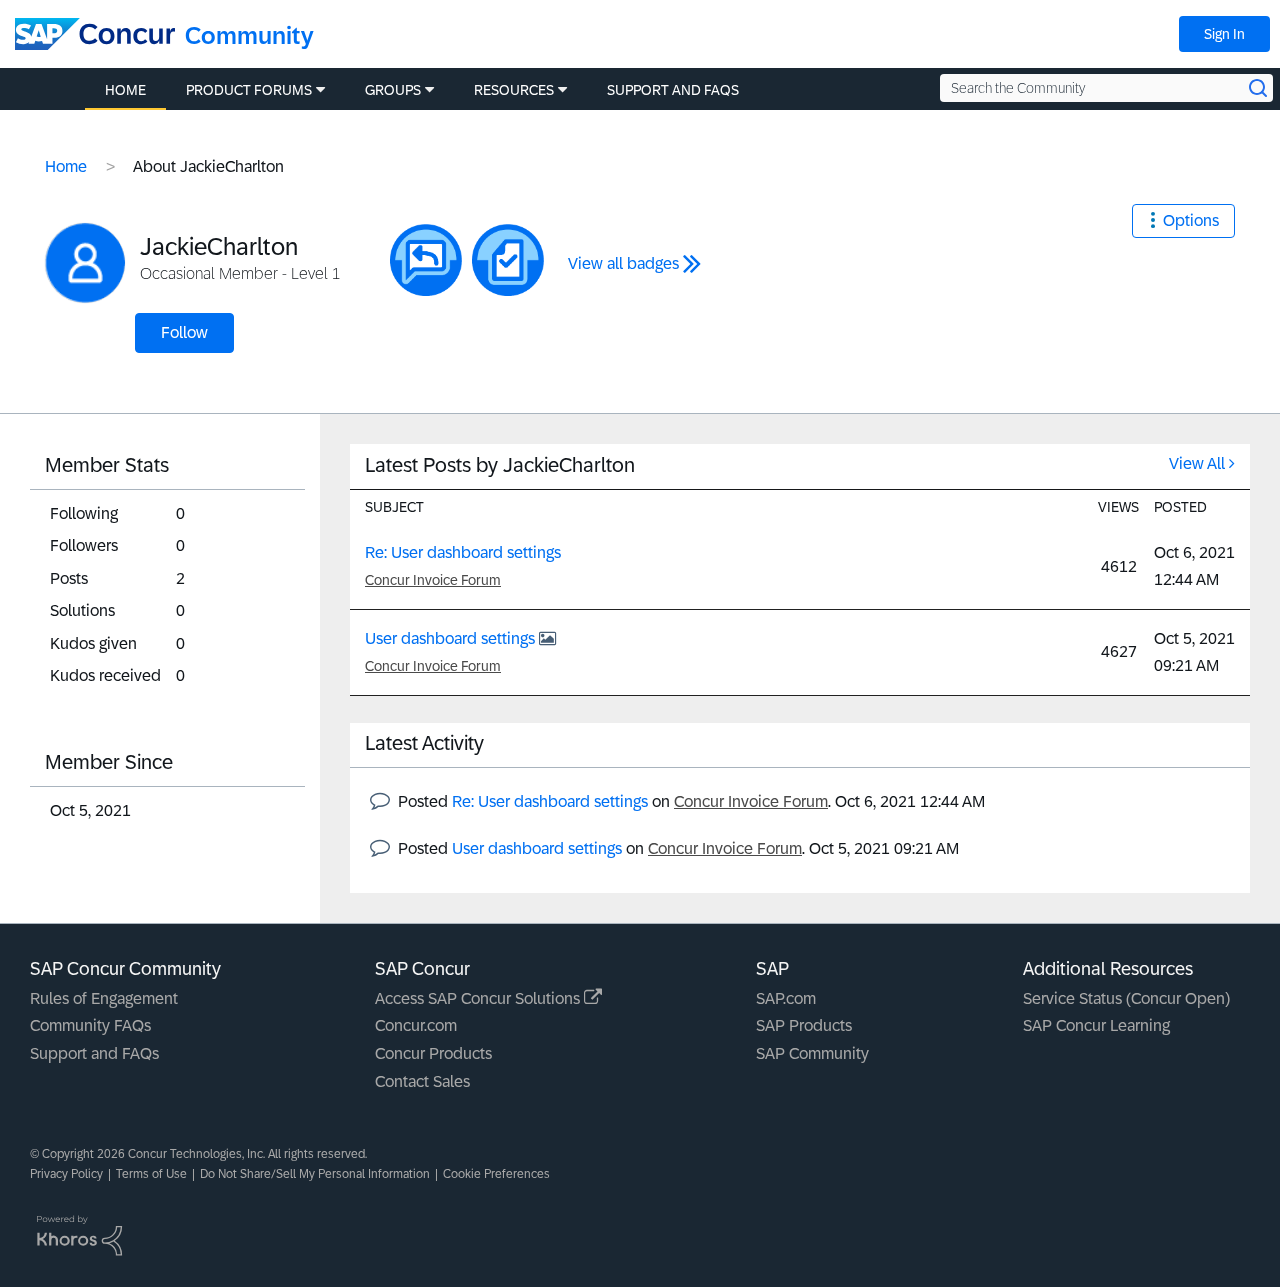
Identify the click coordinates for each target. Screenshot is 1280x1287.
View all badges (623, 263)
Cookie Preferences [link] (496, 1174)
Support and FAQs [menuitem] (673, 90)
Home (66, 166)
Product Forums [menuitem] (249, 90)
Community (249, 35)
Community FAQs (90, 1025)
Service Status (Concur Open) (1126, 998)
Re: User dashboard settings (463, 552)
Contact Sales (422, 1081)
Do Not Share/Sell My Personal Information (315, 1174)
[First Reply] (426, 260)
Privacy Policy (66, 1174)
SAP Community (812, 1053)
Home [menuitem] (125, 90)
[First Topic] (508, 260)
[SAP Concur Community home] (95, 34)
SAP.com (786, 998)
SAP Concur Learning (1096, 1025)
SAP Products (804, 1025)
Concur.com (416, 1025)
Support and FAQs (94, 1053)
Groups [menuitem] (393, 90)
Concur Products (433, 1053)
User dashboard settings (452, 638)
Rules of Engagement (104, 998)
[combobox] (1106, 88)
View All (1197, 463)
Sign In (1224, 34)
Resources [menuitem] (514, 90)
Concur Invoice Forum (433, 580)
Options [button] (1191, 220)
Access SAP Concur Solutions (479, 998)
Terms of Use (151, 1174)
